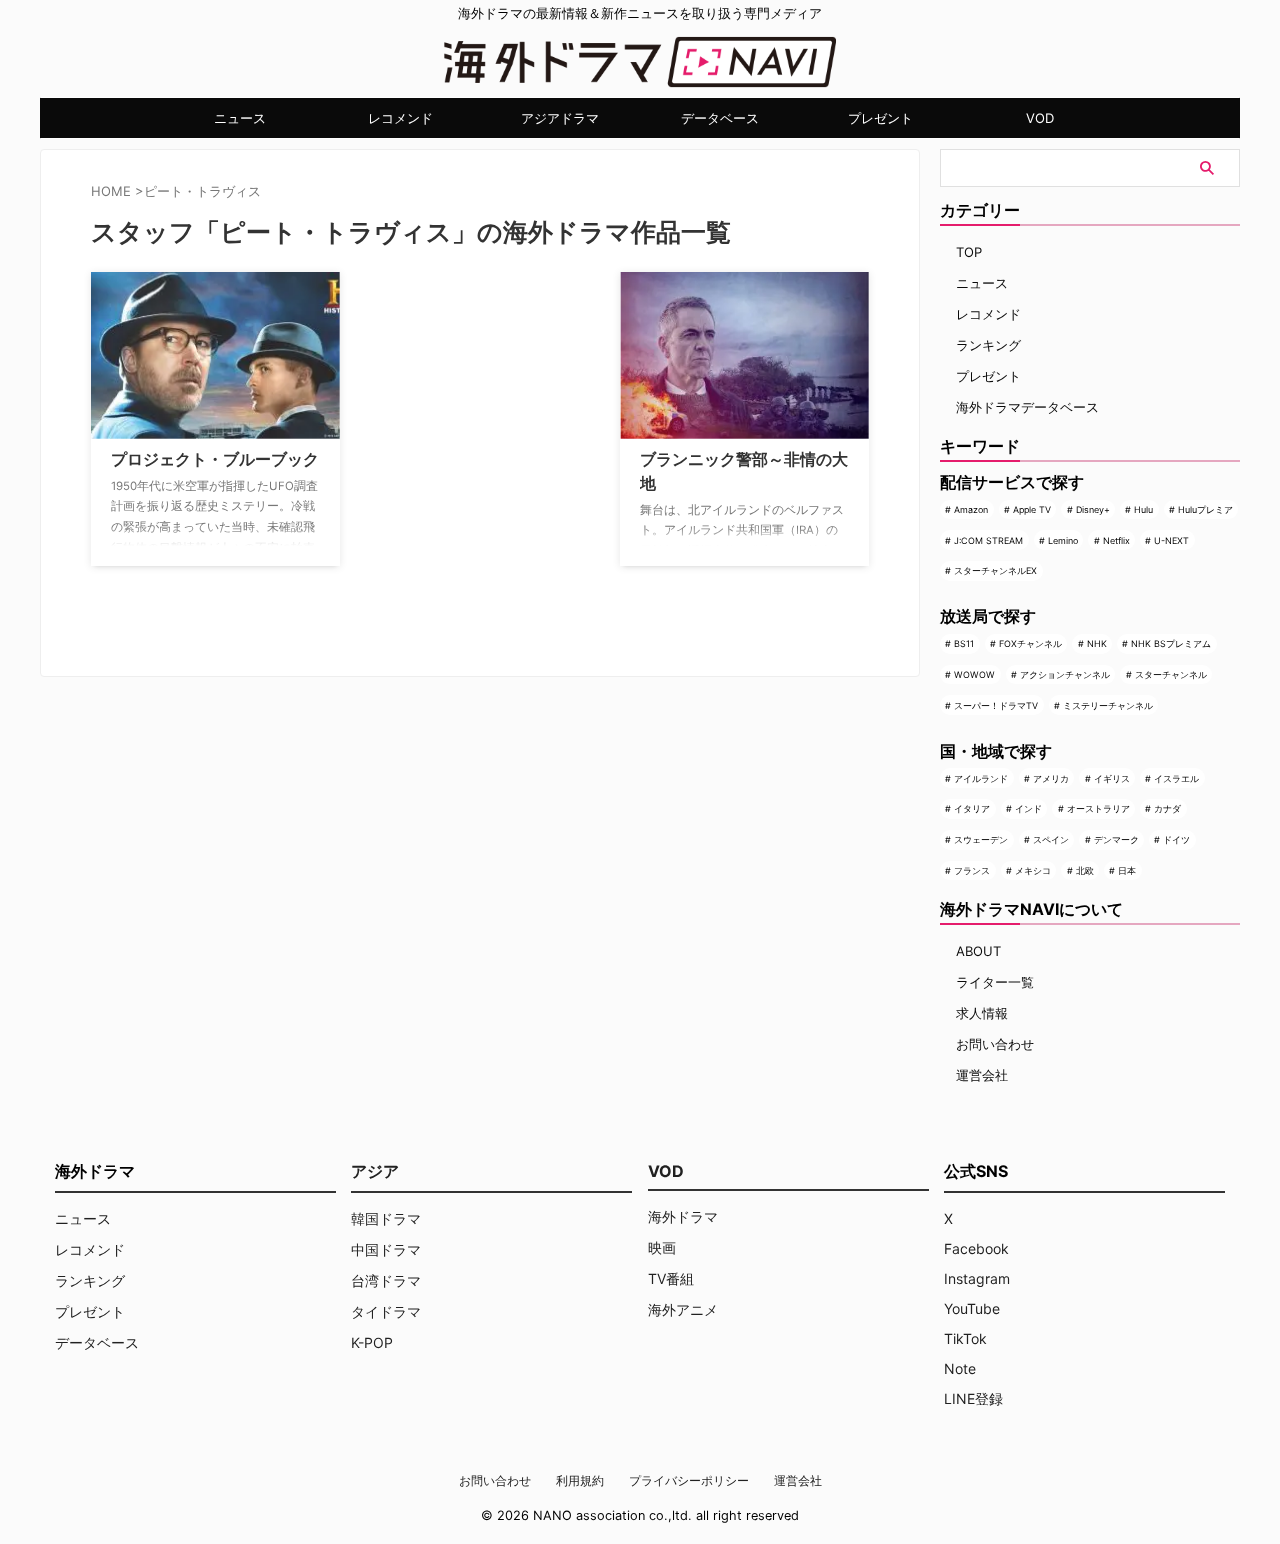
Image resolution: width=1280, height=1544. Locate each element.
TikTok (965, 1338)
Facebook (976, 1248)
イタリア (972, 808)
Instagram (977, 1278)
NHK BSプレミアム (1171, 643)
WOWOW (974, 674)
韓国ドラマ (386, 1218)
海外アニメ (683, 1309)
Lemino (1063, 540)
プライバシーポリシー (689, 1480)
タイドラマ (386, 1311)
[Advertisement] (456, 397)
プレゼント (880, 118)
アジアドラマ (560, 118)
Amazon (971, 509)
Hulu (1143, 509)
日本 (1127, 870)
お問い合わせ (995, 1044)
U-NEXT (1171, 540)
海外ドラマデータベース (1027, 407)
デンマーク (1116, 839)
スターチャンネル (1171, 674)
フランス (972, 870)
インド (1028, 808)
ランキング (988, 345)
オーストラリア (1098, 808)
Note (960, 1368)
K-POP (372, 1342)
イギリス (1112, 778)
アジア (375, 1171)
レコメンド (400, 118)
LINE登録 (973, 1398)
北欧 (1085, 870)
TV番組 (671, 1278)
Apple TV (1032, 509)
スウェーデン (981, 839)
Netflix (1116, 540)
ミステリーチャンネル (1108, 705)
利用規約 (580, 1480)
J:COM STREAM (988, 540)
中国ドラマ (386, 1249)
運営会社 (982, 1075)
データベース (720, 118)
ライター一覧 (995, 982)
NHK (1097, 643)
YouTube (972, 1308)
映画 (662, 1247)
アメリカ (1051, 778)
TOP (969, 252)
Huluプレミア (1205, 509)
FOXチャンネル (1030, 643)
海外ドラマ (683, 1216)
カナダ (1167, 808)
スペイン (1051, 839)
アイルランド (981, 778)
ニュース (240, 118)
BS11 (964, 643)
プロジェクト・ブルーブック (215, 459)
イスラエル (1176, 778)
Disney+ (1093, 509)
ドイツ (1176, 839)
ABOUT (978, 951)
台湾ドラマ (386, 1280)
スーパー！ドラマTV (996, 705)
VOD (1040, 118)
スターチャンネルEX (995, 570)
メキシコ (1033, 870)
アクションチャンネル (1065, 674)
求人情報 (982, 1013)
